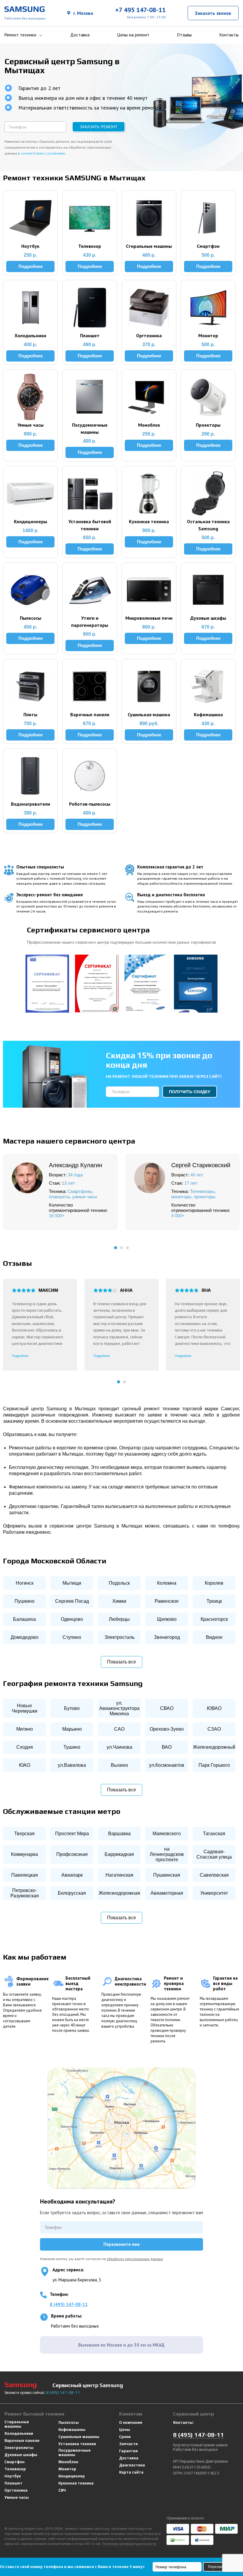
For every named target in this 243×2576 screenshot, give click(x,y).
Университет (214, 1893)
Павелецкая (25, 1875)
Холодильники (19, 2433)
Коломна (167, 1583)
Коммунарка (24, 1854)
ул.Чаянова (119, 1747)
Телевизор (15, 2469)
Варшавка (119, 1834)
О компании (131, 2422)
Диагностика (132, 2465)
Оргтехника (16, 2490)
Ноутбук (13, 2476)
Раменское (167, 1601)
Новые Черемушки (25, 1708)
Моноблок (68, 2462)
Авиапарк (72, 1875)
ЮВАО (214, 1708)
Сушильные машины (79, 2437)
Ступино (72, 1637)
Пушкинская (167, 1875)
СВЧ (62, 2490)
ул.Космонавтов (167, 1765)
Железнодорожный (214, 1747)
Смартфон (15, 2462)
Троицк (214, 1601)
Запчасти (128, 2444)
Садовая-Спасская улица (214, 1854)
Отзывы (184, 35)
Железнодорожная (119, 1893)
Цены (125, 2430)
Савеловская (214, 1875)
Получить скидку (190, 1092)
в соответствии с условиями (42, 153)
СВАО (167, 1708)
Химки (119, 1601)
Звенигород (167, 1637)
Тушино (72, 1747)
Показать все (121, 1662)
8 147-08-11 (63, 2393)
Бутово (72, 1708)
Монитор (67, 2469)
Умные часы (17, 2497)
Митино (25, 1729)
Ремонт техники (20, 35)
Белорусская (72, 1893)
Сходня (25, 1747)
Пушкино (24, 1601)
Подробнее (20, 1356)
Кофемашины (72, 2430)
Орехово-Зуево (167, 1729)
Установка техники (77, 2444)
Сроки (125, 2437)
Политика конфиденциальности (129, 2544)
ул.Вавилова (72, 1765)
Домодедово (25, 1637)
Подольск (119, 1583)
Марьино (72, 1729)
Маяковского (167, 1834)
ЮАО (25, 1765)
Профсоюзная (72, 1854)
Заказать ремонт (99, 127)
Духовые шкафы (21, 2455)
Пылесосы (69, 2422)
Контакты (229, 35)
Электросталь (119, 1637)
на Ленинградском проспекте (167, 1854)
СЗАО (214, 1729)
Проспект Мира (72, 1834)
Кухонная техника (76, 2483)
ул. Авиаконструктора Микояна (119, 1708)
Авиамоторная (167, 1893)
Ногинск (25, 1583)
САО (119, 1729)
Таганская (214, 1834)
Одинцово (72, 1619)
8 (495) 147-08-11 (69, 2304)
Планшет (13, 2483)
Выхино (119, 1765)
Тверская (24, 1834)
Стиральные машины (17, 2424)
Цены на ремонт (133, 35)
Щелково (167, 1619)
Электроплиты (19, 2448)
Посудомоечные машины (75, 2453)
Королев (214, 1583)
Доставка (80, 35)
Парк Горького (214, 1765)
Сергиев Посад (72, 1601)
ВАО (167, 1747)
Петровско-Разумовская (25, 1893)
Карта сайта (131, 2472)
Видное (214, 1637)
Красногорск (214, 1619)
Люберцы (119, 1619)
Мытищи (72, 1583)
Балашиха (24, 1619)
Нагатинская (119, 1875)
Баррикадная (119, 1854)
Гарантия (128, 2451)
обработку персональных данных (135, 2259)
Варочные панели (22, 2441)
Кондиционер (72, 2476)
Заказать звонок (213, 13)
